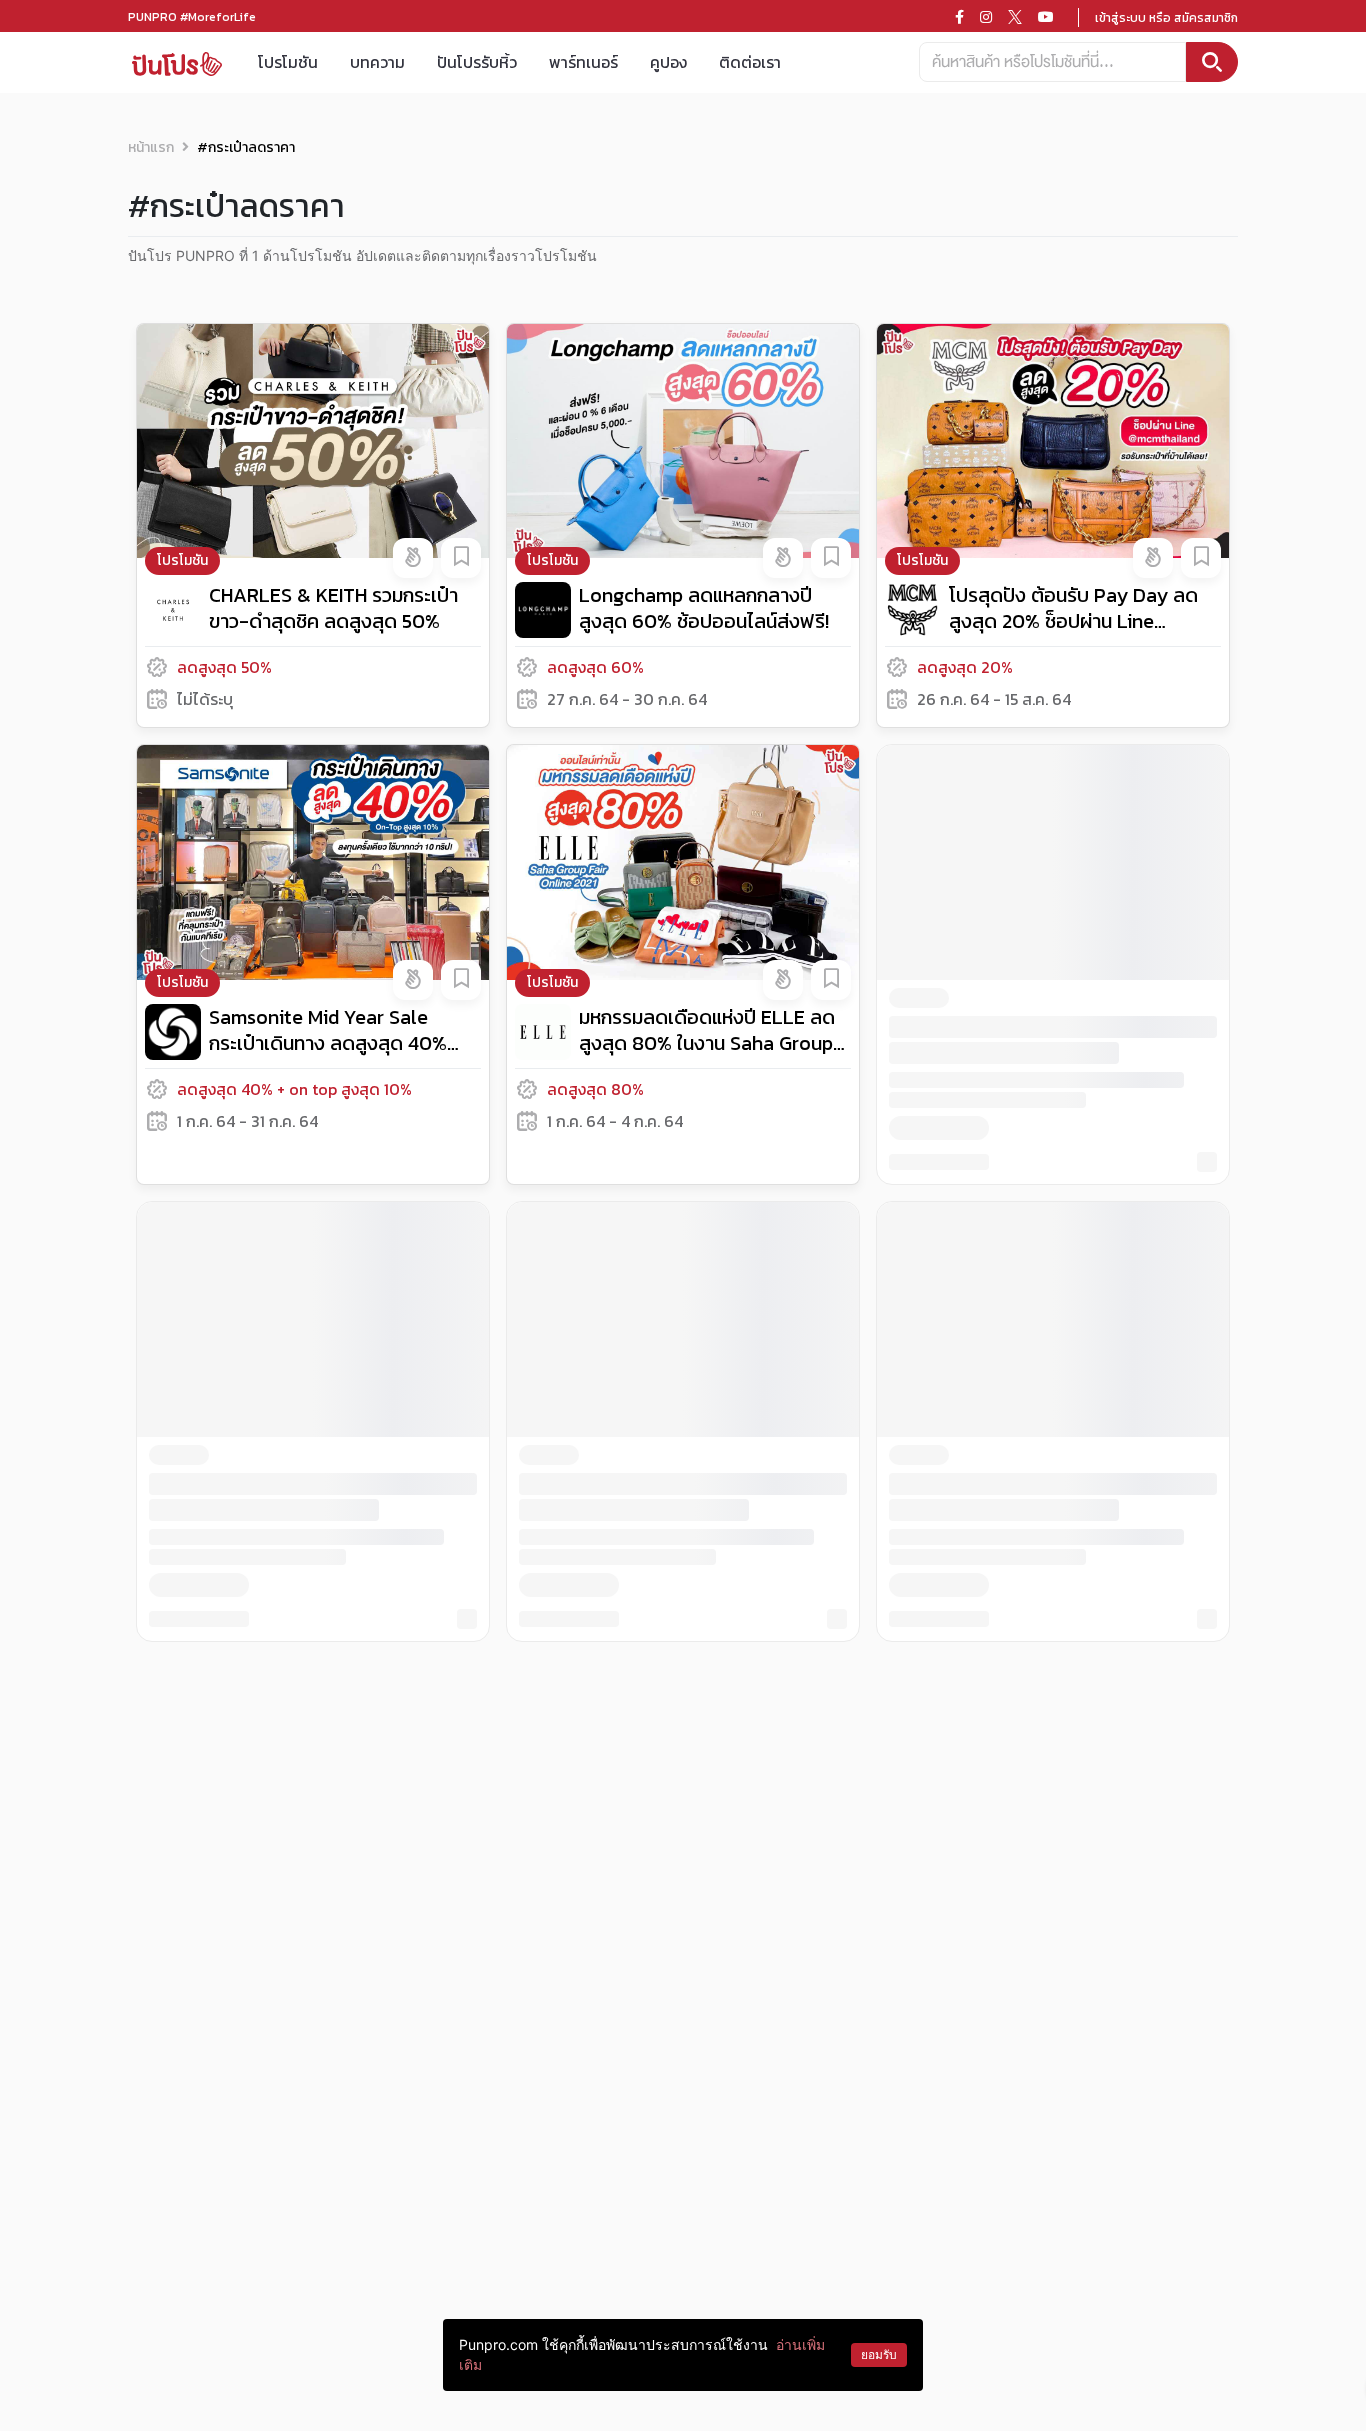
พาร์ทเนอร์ (583, 62)
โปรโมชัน (288, 62)
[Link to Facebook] (959, 17)
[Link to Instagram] (986, 17)
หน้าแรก (151, 147)
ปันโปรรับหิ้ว (477, 62)
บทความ (377, 62)
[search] (1212, 62)
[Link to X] (1015, 17)
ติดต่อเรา (750, 62)
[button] (413, 558)
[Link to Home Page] (177, 62)
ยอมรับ (879, 2354)
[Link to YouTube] (1046, 17)
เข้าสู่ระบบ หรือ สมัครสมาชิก (1166, 18)
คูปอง (668, 62)
